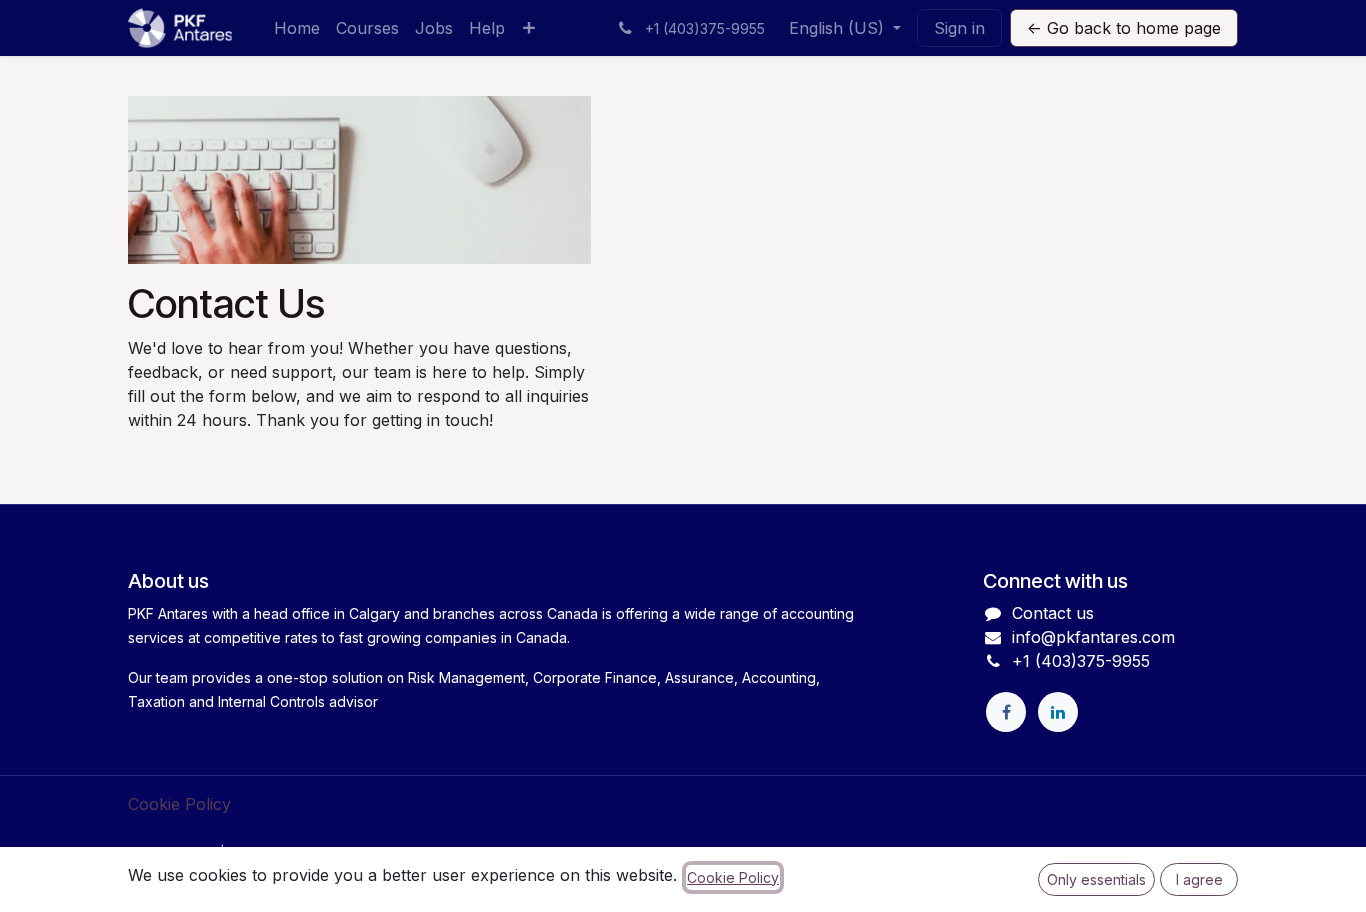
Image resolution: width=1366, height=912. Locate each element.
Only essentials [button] (1096, 879)
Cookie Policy (179, 804)
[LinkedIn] (1058, 712)
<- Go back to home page (1124, 28)
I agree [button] (1199, 879)
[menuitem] (297, 28)
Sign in (959, 28)
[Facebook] (1006, 712)
